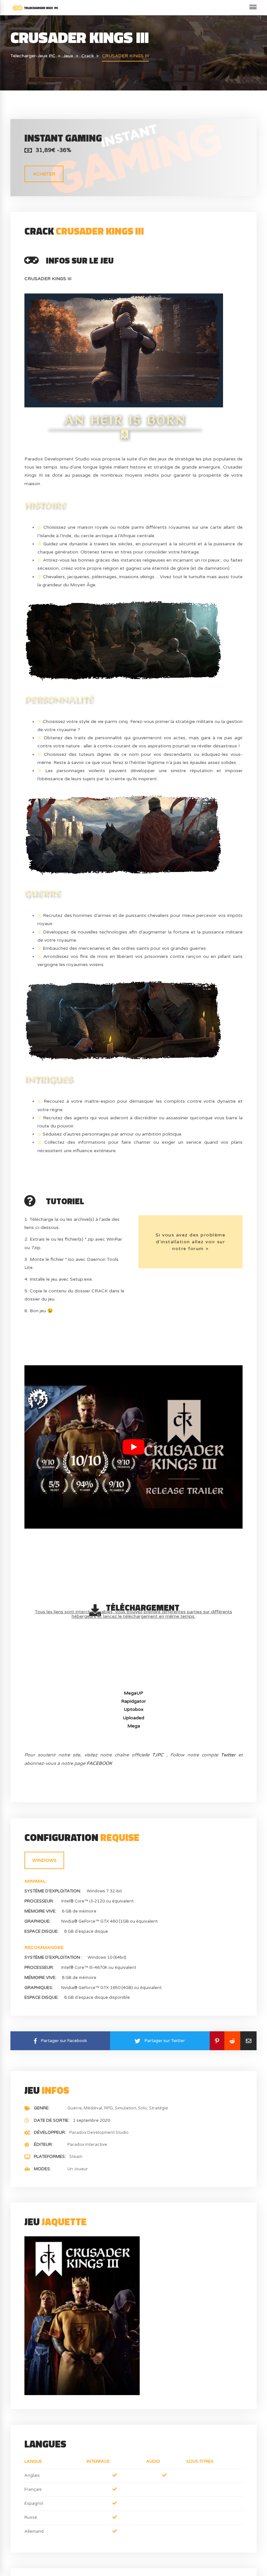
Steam (76, 2157)
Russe (31, 2517)
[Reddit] (232, 2041)
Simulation (126, 2108)
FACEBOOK (99, 1763)
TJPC (158, 1755)
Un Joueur (78, 2169)
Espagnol (34, 2503)
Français (33, 2489)
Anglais (32, 2475)
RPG (109, 2108)
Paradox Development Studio (99, 2133)
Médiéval (93, 2108)
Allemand (34, 2531)
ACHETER (44, 174)
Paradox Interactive (87, 2145)
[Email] (248, 2041)
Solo (142, 2108)
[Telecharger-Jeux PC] (35, 8)
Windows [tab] (44, 1860)
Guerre (75, 2108)
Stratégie (159, 2108)
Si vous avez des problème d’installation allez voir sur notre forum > (191, 1242)
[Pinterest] (217, 2041)
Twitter (228, 1755)
